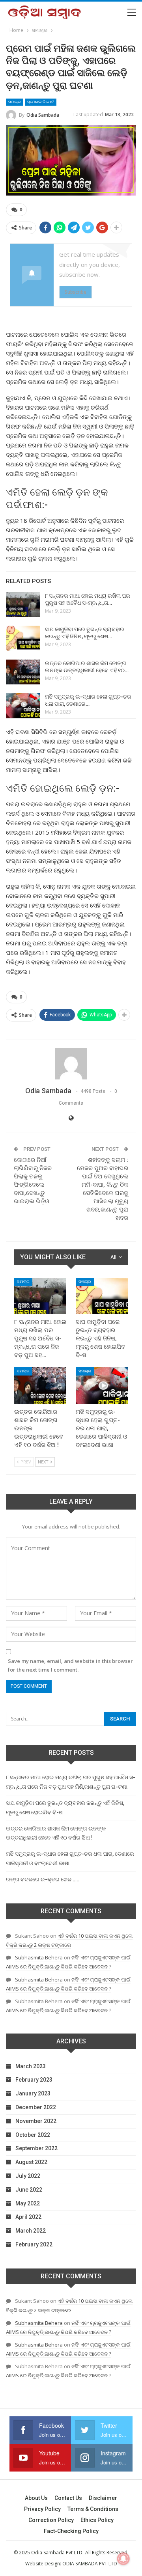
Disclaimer (103, 2498)
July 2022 (28, 2176)
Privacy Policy (42, 2509)
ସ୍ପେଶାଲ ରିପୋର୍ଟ (41, 102)
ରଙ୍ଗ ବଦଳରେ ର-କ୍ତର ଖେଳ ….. (43, 1879)
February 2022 (34, 2244)
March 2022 (31, 2231)
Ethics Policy (97, 2520)
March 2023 (31, 2066)
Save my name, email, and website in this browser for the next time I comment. (70, 1665)
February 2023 (34, 2080)
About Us (36, 2498)
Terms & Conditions (93, 2509)
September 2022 (36, 2148)
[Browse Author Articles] (71, 1064)
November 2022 (36, 2121)
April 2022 (28, 2217)
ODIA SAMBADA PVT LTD (90, 2564)
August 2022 (31, 2162)
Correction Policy (51, 2520)
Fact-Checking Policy (71, 2531)
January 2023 (33, 2093)
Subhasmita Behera (39, 1957)
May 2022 (28, 2203)
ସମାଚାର (15, 102)
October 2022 (33, 2135)
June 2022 (29, 2190)
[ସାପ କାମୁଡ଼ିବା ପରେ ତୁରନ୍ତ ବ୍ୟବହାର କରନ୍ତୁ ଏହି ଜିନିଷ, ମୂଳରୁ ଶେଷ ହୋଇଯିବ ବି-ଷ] (23, 638)
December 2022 (36, 2107)
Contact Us (68, 2498)
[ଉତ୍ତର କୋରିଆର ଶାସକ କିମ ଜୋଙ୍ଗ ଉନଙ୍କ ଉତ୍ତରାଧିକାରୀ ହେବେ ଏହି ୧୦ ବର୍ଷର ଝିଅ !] (23, 672)
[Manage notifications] (123, 2559)
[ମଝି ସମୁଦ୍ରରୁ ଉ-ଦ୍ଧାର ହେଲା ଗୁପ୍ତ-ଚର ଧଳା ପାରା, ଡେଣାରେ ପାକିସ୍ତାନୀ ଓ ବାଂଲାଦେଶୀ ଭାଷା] (23, 706)
